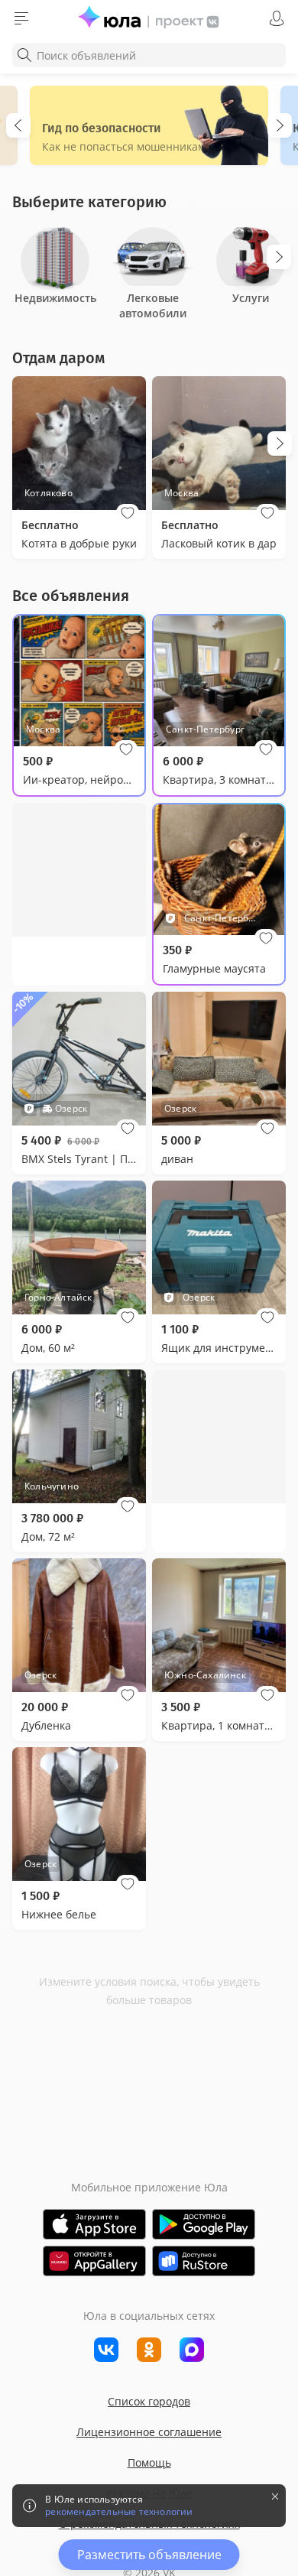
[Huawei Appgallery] (94, 2261)
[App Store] (94, 2224)
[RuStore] (204, 2261)
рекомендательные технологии (119, 2512)
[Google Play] (204, 2224)
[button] (128, 513)
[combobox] (149, 55)
